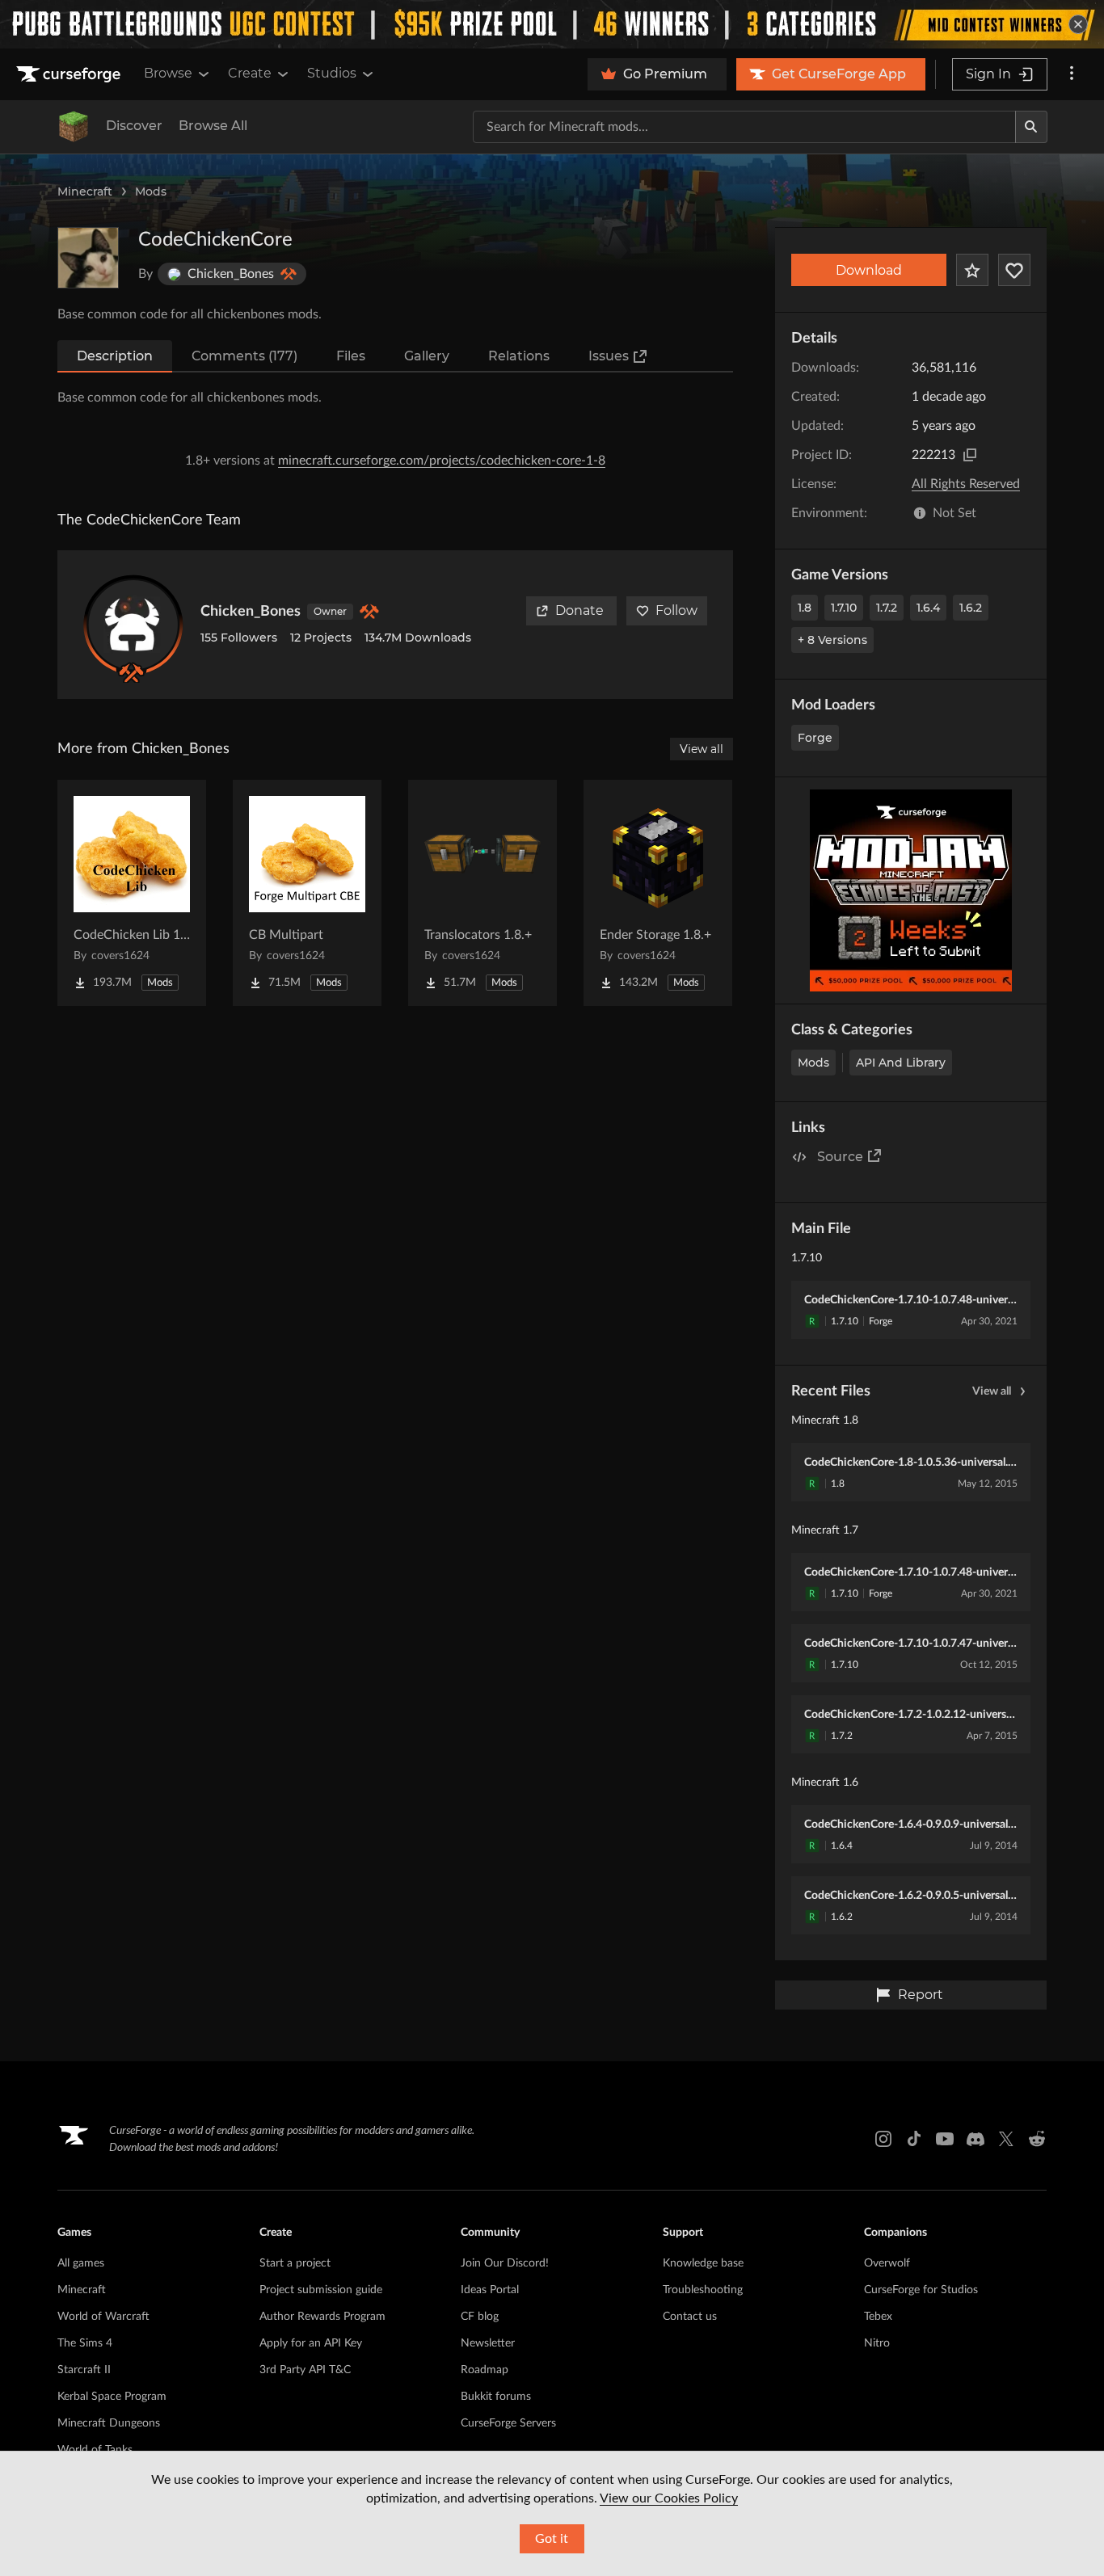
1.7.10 (844, 608)
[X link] (1006, 2139)
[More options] (1072, 74)
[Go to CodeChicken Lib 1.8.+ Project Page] (132, 893)
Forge (815, 738)
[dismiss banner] (1078, 24)
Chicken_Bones (251, 612)
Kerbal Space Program (112, 2397)
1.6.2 (971, 608)
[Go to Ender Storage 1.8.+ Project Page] (658, 893)
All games (81, 2263)
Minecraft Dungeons (109, 2423)
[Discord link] (975, 2139)
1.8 (805, 608)
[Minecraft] (74, 127)
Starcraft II (84, 2370)
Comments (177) (244, 356)
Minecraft (85, 192)
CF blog (480, 2317)
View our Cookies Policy (669, 2498)
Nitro (877, 2343)
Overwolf (887, 2263)
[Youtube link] (945, 2139)
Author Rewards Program (322, 2317)
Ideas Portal (490, 2290)
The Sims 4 (85, 2343)
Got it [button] (552, 2539)
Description (115, 356)
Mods (151, 192)
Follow (676, 610)
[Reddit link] (1037, 2139)
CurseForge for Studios (921, 2290)
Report (921, 1995)
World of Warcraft (103, 2317)
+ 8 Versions (832, 640)
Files (351, 356)
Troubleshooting (703, 2290)
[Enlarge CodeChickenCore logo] (88, 258)
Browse (168, 73)
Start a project (295, 2263)
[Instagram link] (883, 2139)
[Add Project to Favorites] (972, 270)
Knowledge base (703, 2263)
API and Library (901, 1063)
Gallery (427, 356)
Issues (609, 356)
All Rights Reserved (966, 484)
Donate (579, 610)
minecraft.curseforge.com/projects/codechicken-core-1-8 (442, 461)
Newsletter (488, 2343)
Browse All (213, 126)
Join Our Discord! (505, 2263)
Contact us (690, 2317)
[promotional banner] (552, 24)
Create (250, 73)
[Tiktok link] (914, 2139)
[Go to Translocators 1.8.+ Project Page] (482, 893)
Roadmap (485, 2370)
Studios (332, 73)
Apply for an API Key (311, 2343)
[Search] (1031, 127)
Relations (519, 356)
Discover (134, 126)
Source (840, 1157)
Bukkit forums (496, 2397)
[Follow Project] (1014, 270)
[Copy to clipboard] (970, 455)
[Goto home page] (70, 74)
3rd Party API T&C (305, 2370)
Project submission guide (321, 2290)
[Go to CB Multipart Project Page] (307, 893)
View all (992, 1391)
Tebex (878, 2317)
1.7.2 (887, 608)
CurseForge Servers (508, 2423)
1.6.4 (928, 608)
